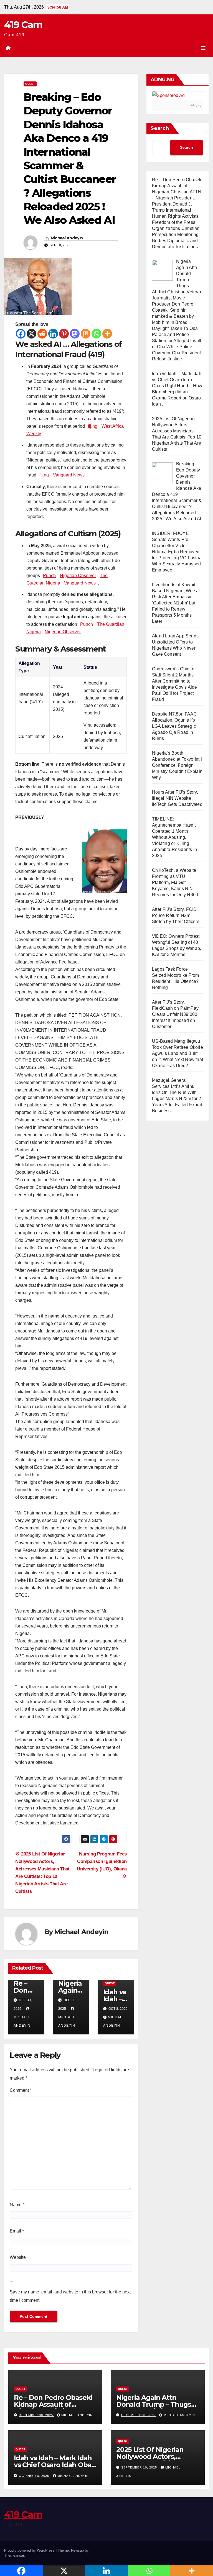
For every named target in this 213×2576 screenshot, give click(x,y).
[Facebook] (21, 334)
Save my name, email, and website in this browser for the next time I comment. (70, 2296)
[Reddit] (42, 334)
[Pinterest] (64, 334)
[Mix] (86, 334)
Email (17, 2231)
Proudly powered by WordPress (30, 2550)
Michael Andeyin (67, 238)
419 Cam (23, 25)
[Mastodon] (75, 334)
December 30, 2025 (36, 2415)
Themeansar (14, 2555)
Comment (21, 2090)
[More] (107, 334)
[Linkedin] (53, 334)
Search (160, 128)
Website (18, 2257)
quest (30, 84)
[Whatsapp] (96, 334)
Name (17, 2205)
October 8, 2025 (35, 2476)
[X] (31, 334)
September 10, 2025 (140, 2467)
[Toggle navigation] (203, 48)
